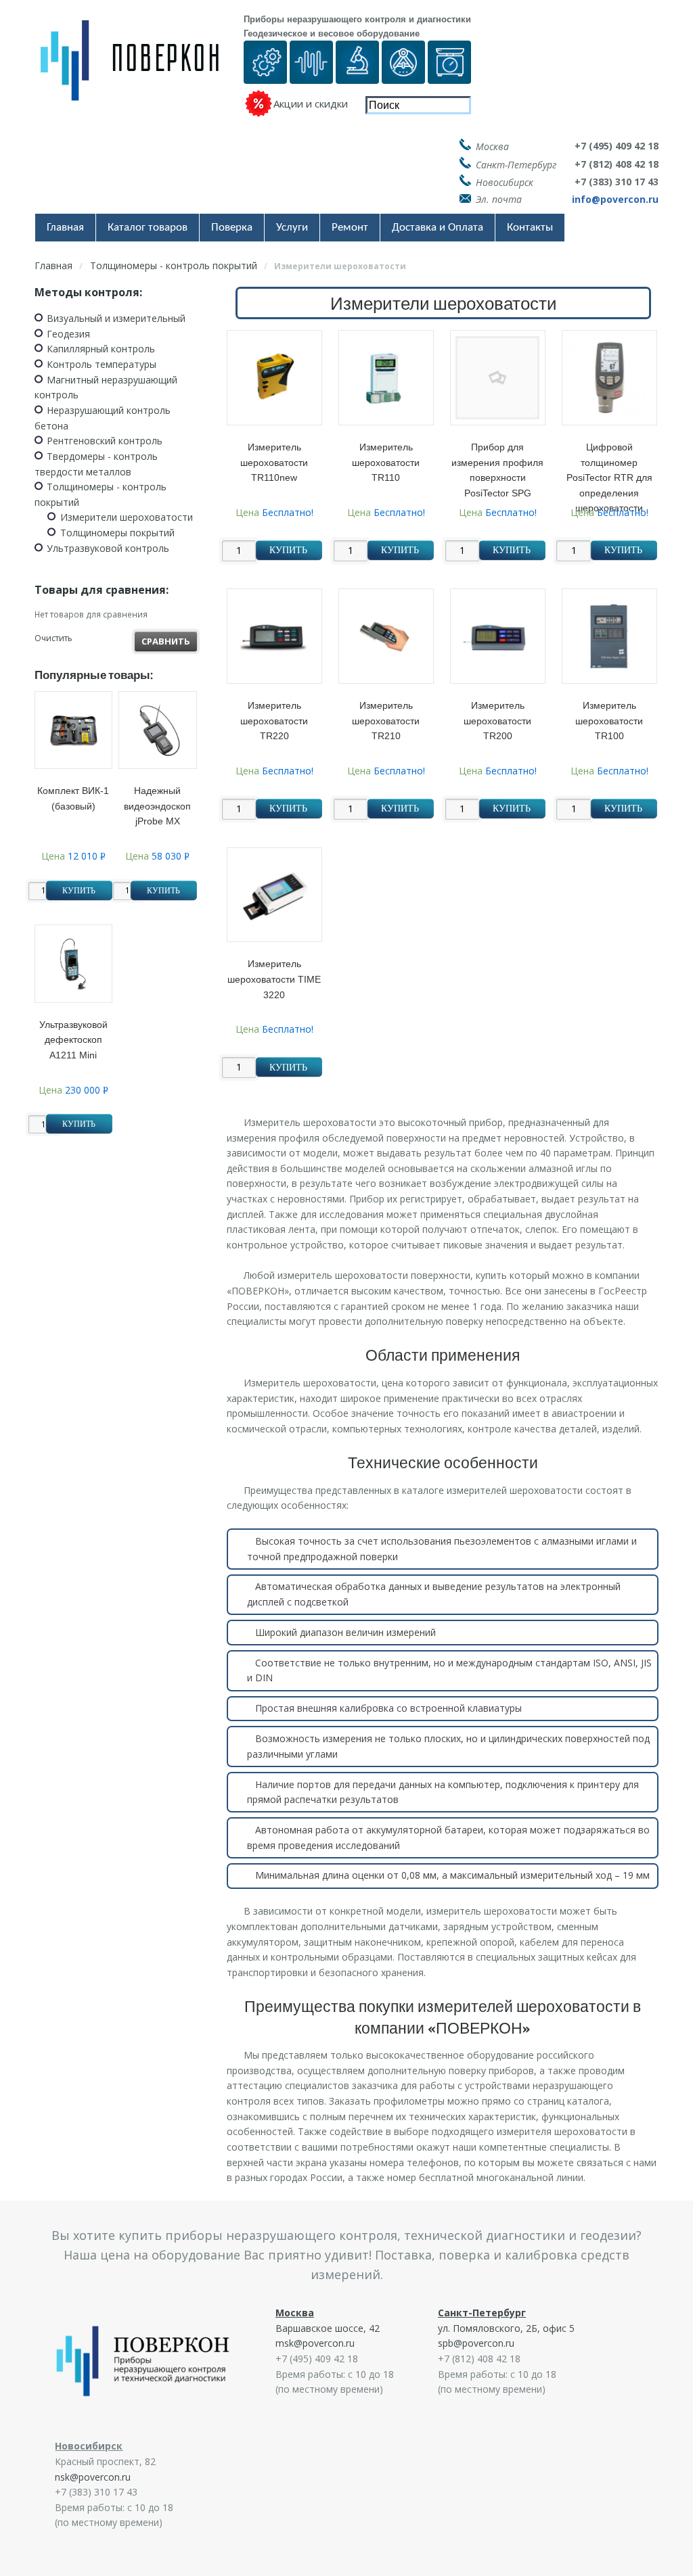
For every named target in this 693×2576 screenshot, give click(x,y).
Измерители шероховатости (127, 517)
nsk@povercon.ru (93, 2477)
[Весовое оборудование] (449, 75)
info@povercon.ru (615, 199)
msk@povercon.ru (315, 2343)
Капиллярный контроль (101, 349)
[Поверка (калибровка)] (265, 75)
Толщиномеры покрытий (117, 533)
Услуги (292, 228)
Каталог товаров (148, 228)
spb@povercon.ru (476, 2343)
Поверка (232, 228)
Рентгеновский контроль (105, 441)
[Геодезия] (403, 75)
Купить (288, 550)
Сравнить (166, 641)
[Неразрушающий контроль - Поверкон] (139, 71)
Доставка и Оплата (438, 228)
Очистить (53, 638)
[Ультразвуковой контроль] (311, 75)
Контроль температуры (102, 364)
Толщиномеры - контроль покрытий (174, 265)
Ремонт (350, 228)
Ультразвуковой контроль (108, 548)
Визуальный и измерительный (116, 318)
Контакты (530, 228)
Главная (65, 228)
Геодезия (68, 334)
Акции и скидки (311, 103)
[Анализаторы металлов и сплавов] (357, 75)
